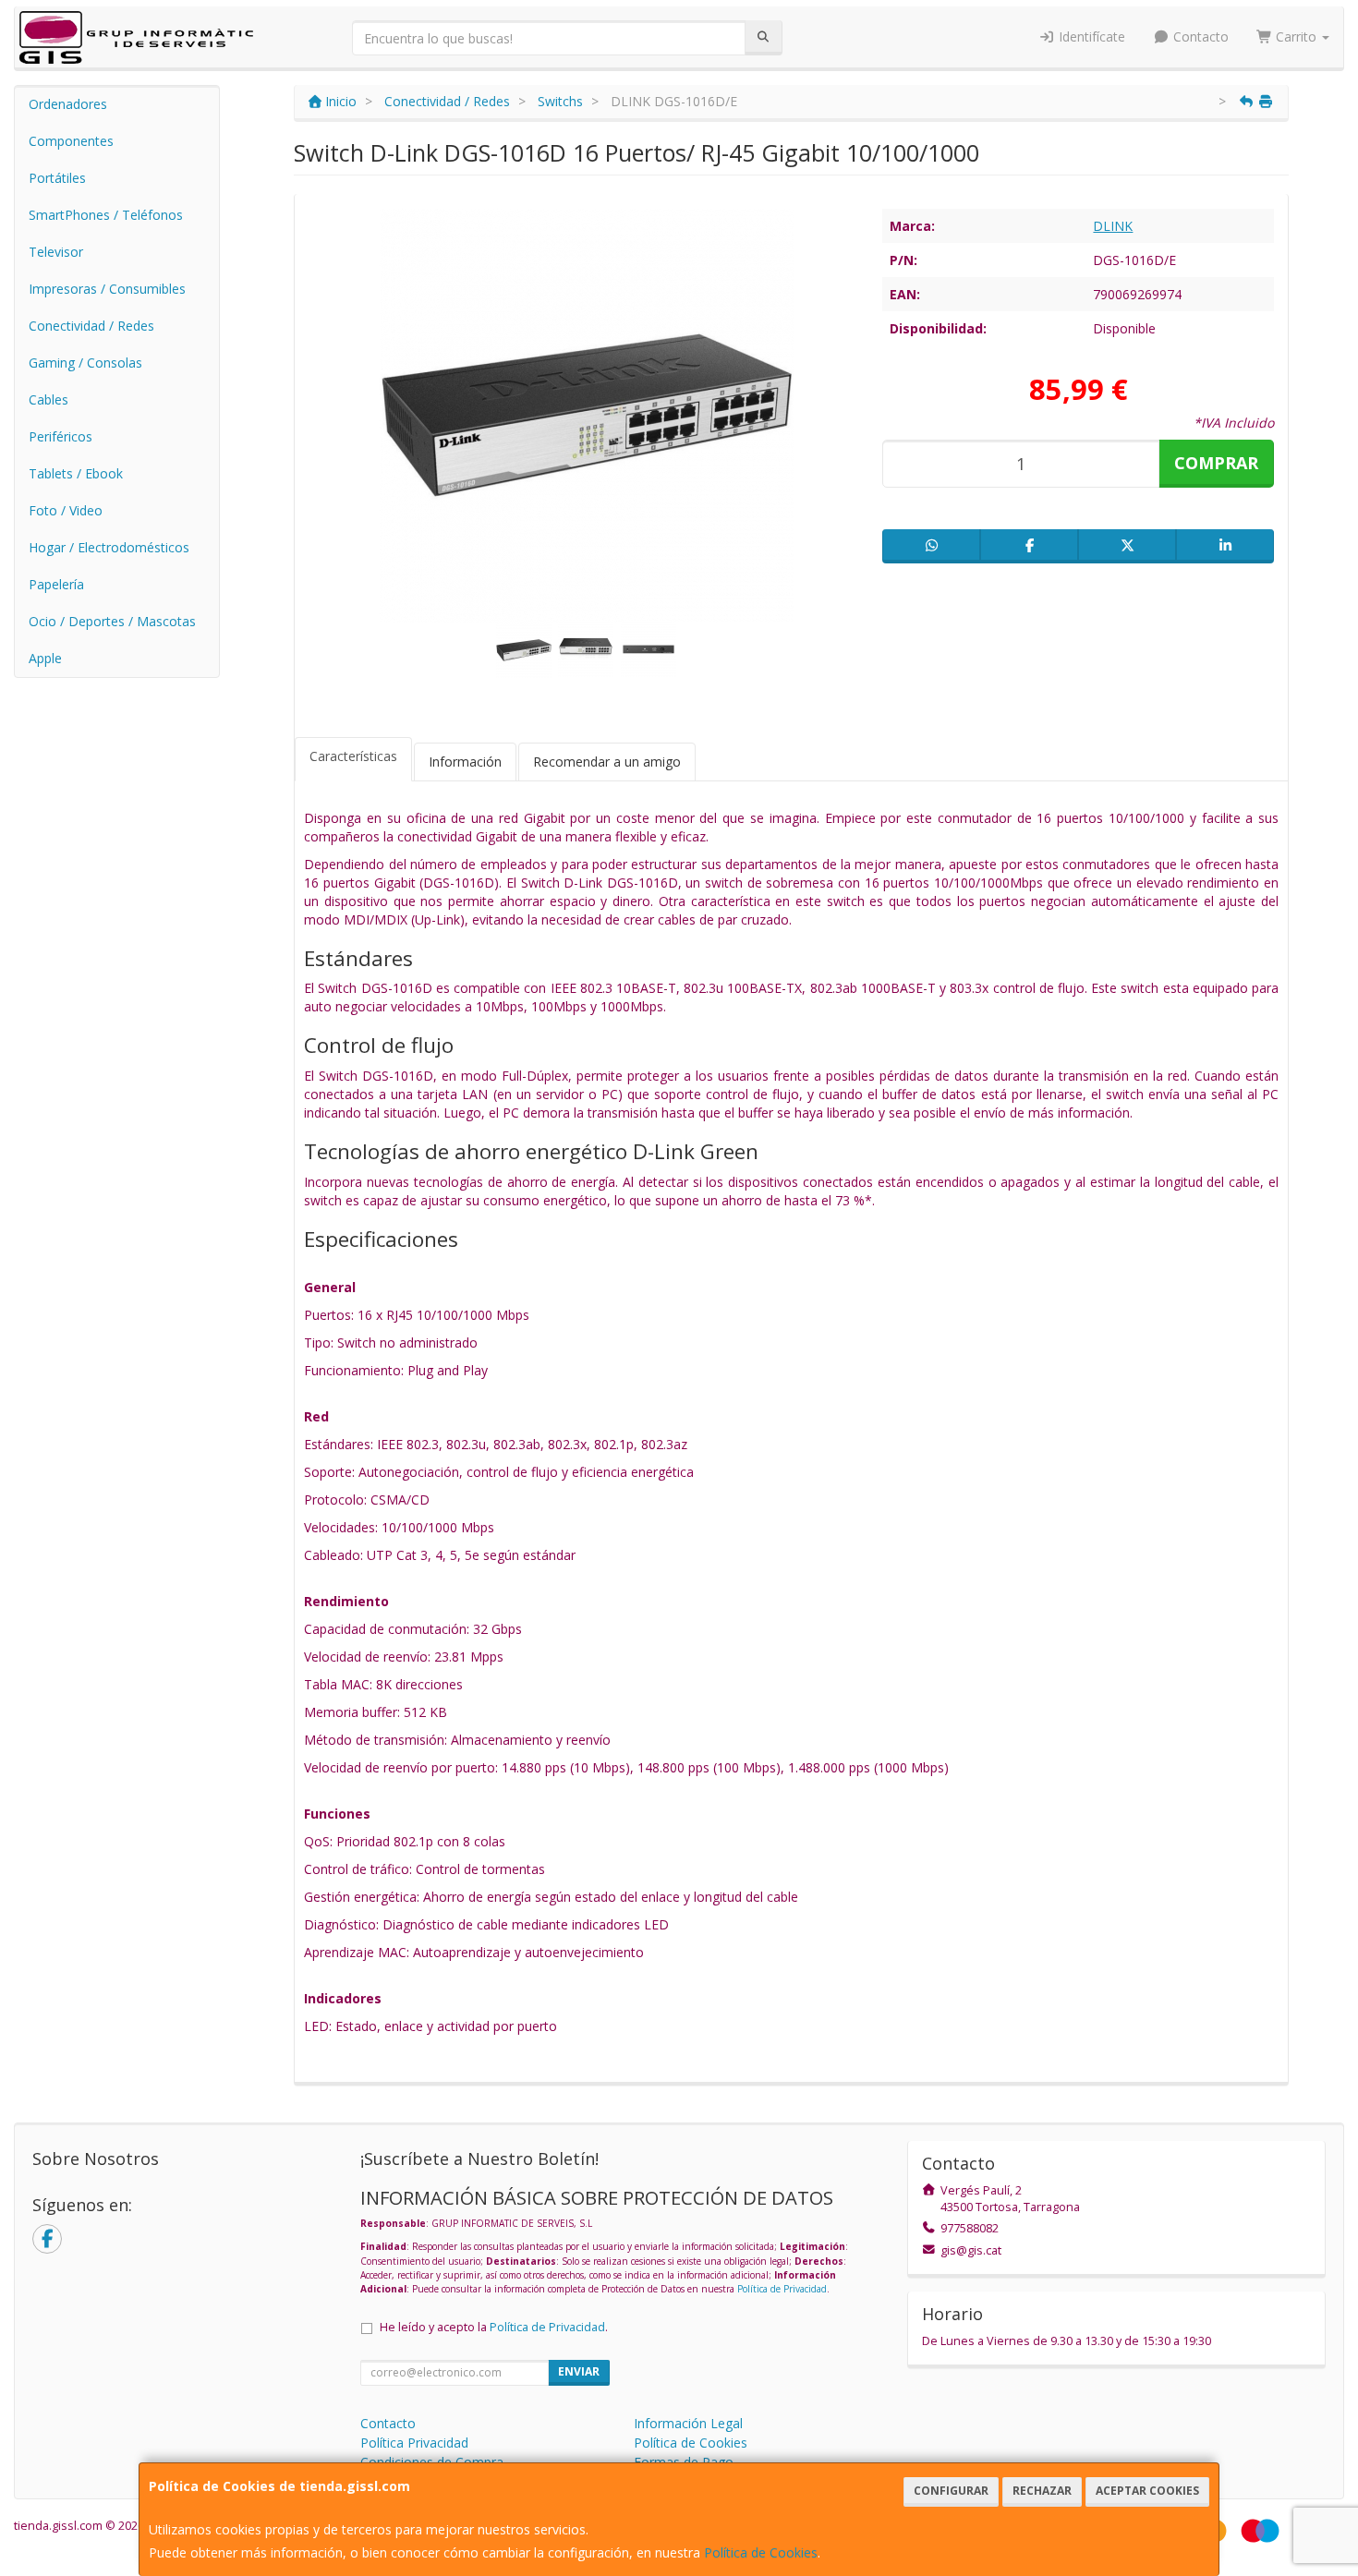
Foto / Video (66, 510)
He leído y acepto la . (494, 2327)
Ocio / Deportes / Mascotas (112, 621)
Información (465, 762)
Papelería (56, 584)
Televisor (56, 252)
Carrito (1296, 36)
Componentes (71, 141)
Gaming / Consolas (85, 363)
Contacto (1199, 36)
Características (353, 756)
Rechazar (1042, 2491)
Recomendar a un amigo (607, 762)
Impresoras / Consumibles (107, 289)
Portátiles (57, 178)
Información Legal (688, 2423)
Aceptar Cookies (1147, 2491)
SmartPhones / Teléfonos (106, 215)
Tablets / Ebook (76, 473)
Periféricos (61, 436)
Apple (45, 658)
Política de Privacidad (782, 2289)
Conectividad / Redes (91, 326)
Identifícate (1090, 36)
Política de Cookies (761, 2552)
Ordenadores (68, 104)
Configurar (951, 2491)
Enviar (579, 2371)
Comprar (1216, 463)
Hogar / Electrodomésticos (109, 547)
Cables (48, 399)
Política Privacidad (414, 2443)
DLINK (1113, 226)
